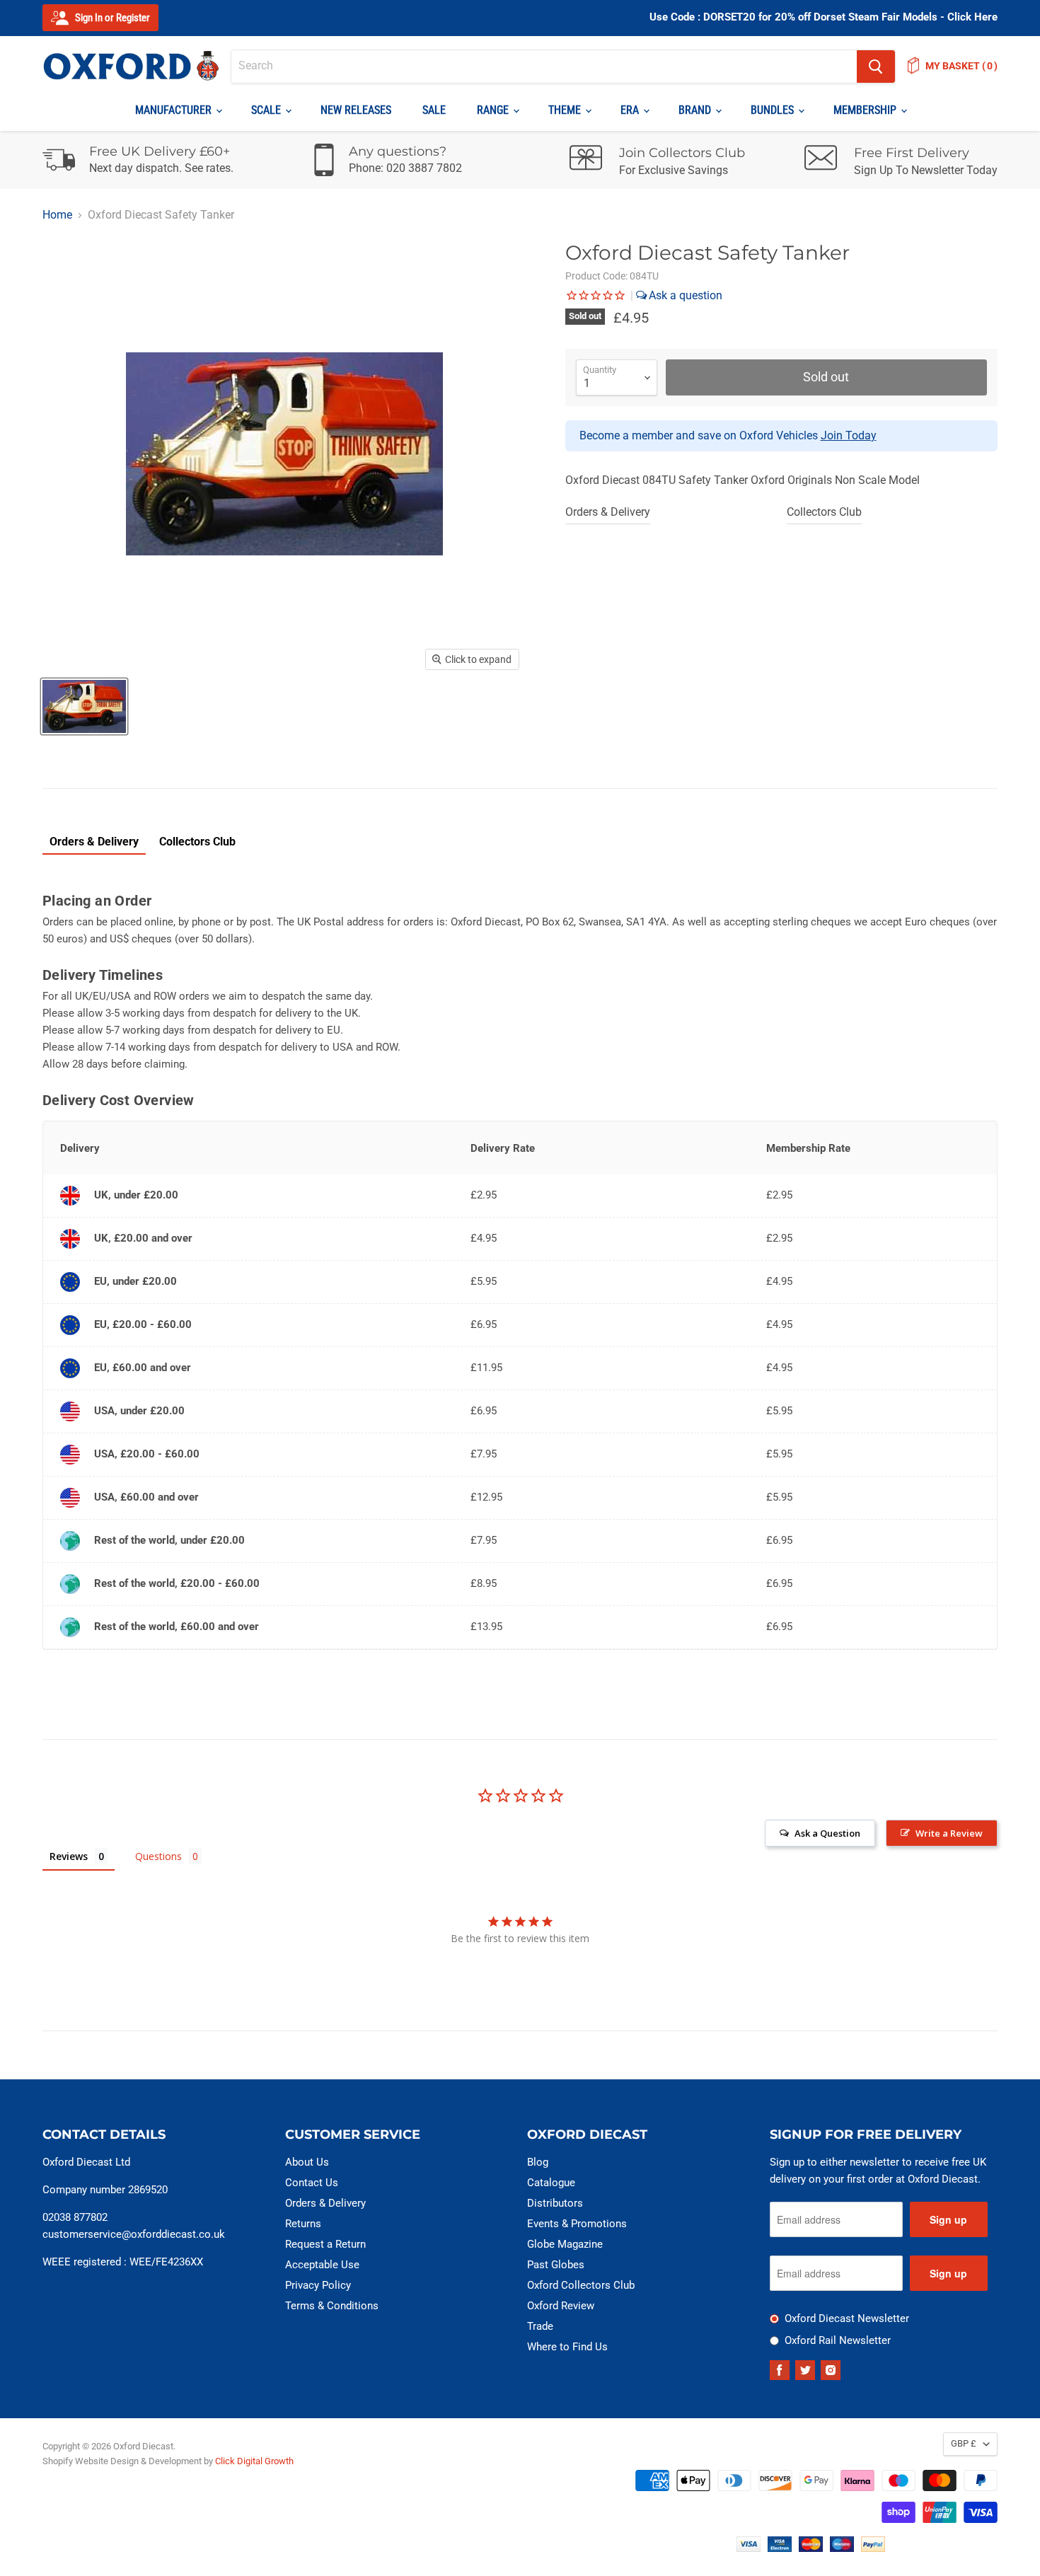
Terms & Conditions (332, 2306)
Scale (267, 110)
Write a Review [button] (949, 1833)
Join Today (849, 435)
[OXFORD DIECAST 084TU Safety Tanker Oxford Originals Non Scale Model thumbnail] (84, 706)
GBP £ (964, 2443)
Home (57, 215)
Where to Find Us (567, 2347)
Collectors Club (824, 512)
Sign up (948, 2219)
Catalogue (551, 2183)
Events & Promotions (577, 2224)
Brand (696, 110)
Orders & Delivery (608, 512)
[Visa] (749, 2548)
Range (494, 110)
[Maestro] (842, 2548)
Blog (538, 2162)
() (961, 66)
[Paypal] (873, 2548)
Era (631, 110)
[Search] (876, 67)
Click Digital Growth (254, 2461)
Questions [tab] (158, 1856)
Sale (434, 110)
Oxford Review (561, 2306)
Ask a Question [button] (827, 1833)
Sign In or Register (111, 18)
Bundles (774, 110)
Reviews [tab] (69, 1856)
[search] (544, 67)
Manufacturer (175, 110)
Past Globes (556, 2265)
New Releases (356, 110)
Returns (303, 2224)
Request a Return (325, 2244)
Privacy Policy (318, 2285)
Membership (866, 110)
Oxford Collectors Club (581, 2285)
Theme (566, 110)
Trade (540, 2326)
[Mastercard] (811, 2548)
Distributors (555, 2203)
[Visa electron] (780, 2548)
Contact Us (312, 2183)
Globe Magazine (565, 2244)
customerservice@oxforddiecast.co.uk (134, 2234)
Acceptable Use (322, 2265)
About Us (307, 2162)
